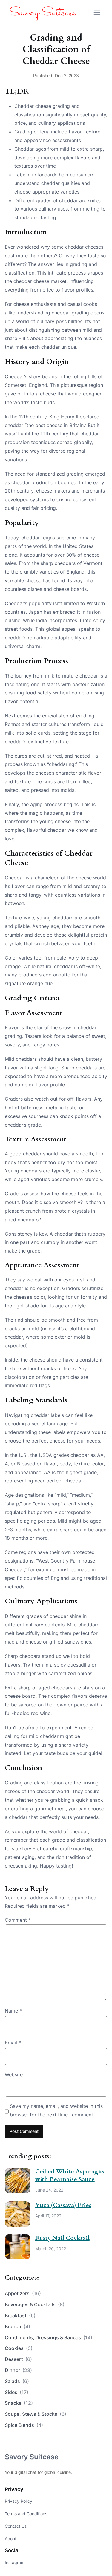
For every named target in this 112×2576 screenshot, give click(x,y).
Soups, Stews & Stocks (36, 2414)
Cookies (19, 2348)
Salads (17, 2381)
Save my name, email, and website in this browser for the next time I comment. (56, 2110)
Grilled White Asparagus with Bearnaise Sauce (70, 2175)
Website (14, 2074)
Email (13, 2043)
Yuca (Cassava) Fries (63, 2205)
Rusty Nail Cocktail (62, 2238)
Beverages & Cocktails (35, 2304)
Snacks (19, 2403)
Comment (18, 1920)
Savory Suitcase (32, 2457)
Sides (17, 2392)
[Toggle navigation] (97, 12)
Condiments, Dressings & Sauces (49, 2337)
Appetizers (23, 2293)
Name (13, 2011)
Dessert (18, 2359)
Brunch (17, 2326)
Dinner (18, 2370)
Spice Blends (24, 2425)
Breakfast (20, 2315)
